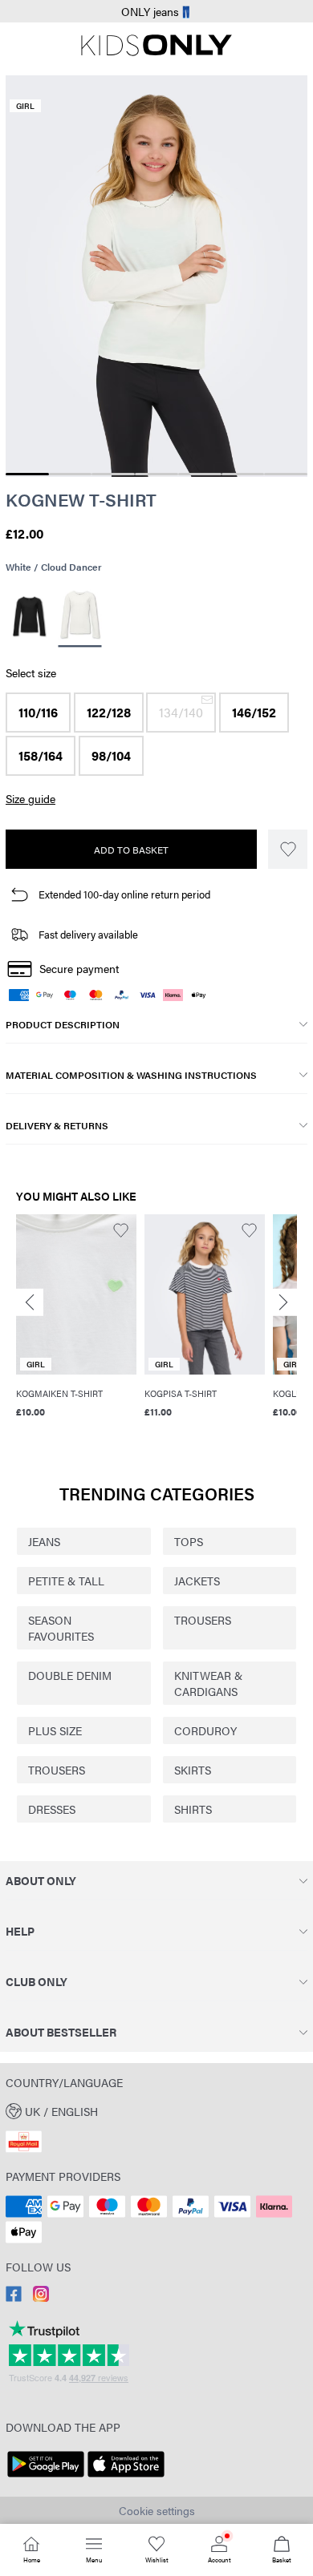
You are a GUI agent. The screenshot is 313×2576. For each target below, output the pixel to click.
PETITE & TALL (66, 1581)
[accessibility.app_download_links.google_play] (46, 2477)
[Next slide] (283, 1302)
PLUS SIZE (55, 1730)
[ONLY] (156, 51)
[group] (76, 1318)
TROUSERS (203, 1620)
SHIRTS (193, 1809)
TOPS (189, 1541)
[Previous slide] (30, 1302)
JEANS (44, 1541)
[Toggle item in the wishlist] (288, 849)
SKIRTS (193, 1770)
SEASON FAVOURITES (61, 1628)
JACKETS (197, 1581)
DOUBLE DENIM (70, 1675)
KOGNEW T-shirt (81, 499)
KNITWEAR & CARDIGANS (208, 1683)
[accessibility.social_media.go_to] (14, 2297)
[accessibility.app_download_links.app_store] (126, 2477)
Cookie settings (157, 2510)
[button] (38, 713)
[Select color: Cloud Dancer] (79, 617)
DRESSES (52, 1809)
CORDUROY (205, 1730)
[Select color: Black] (29, 616)
